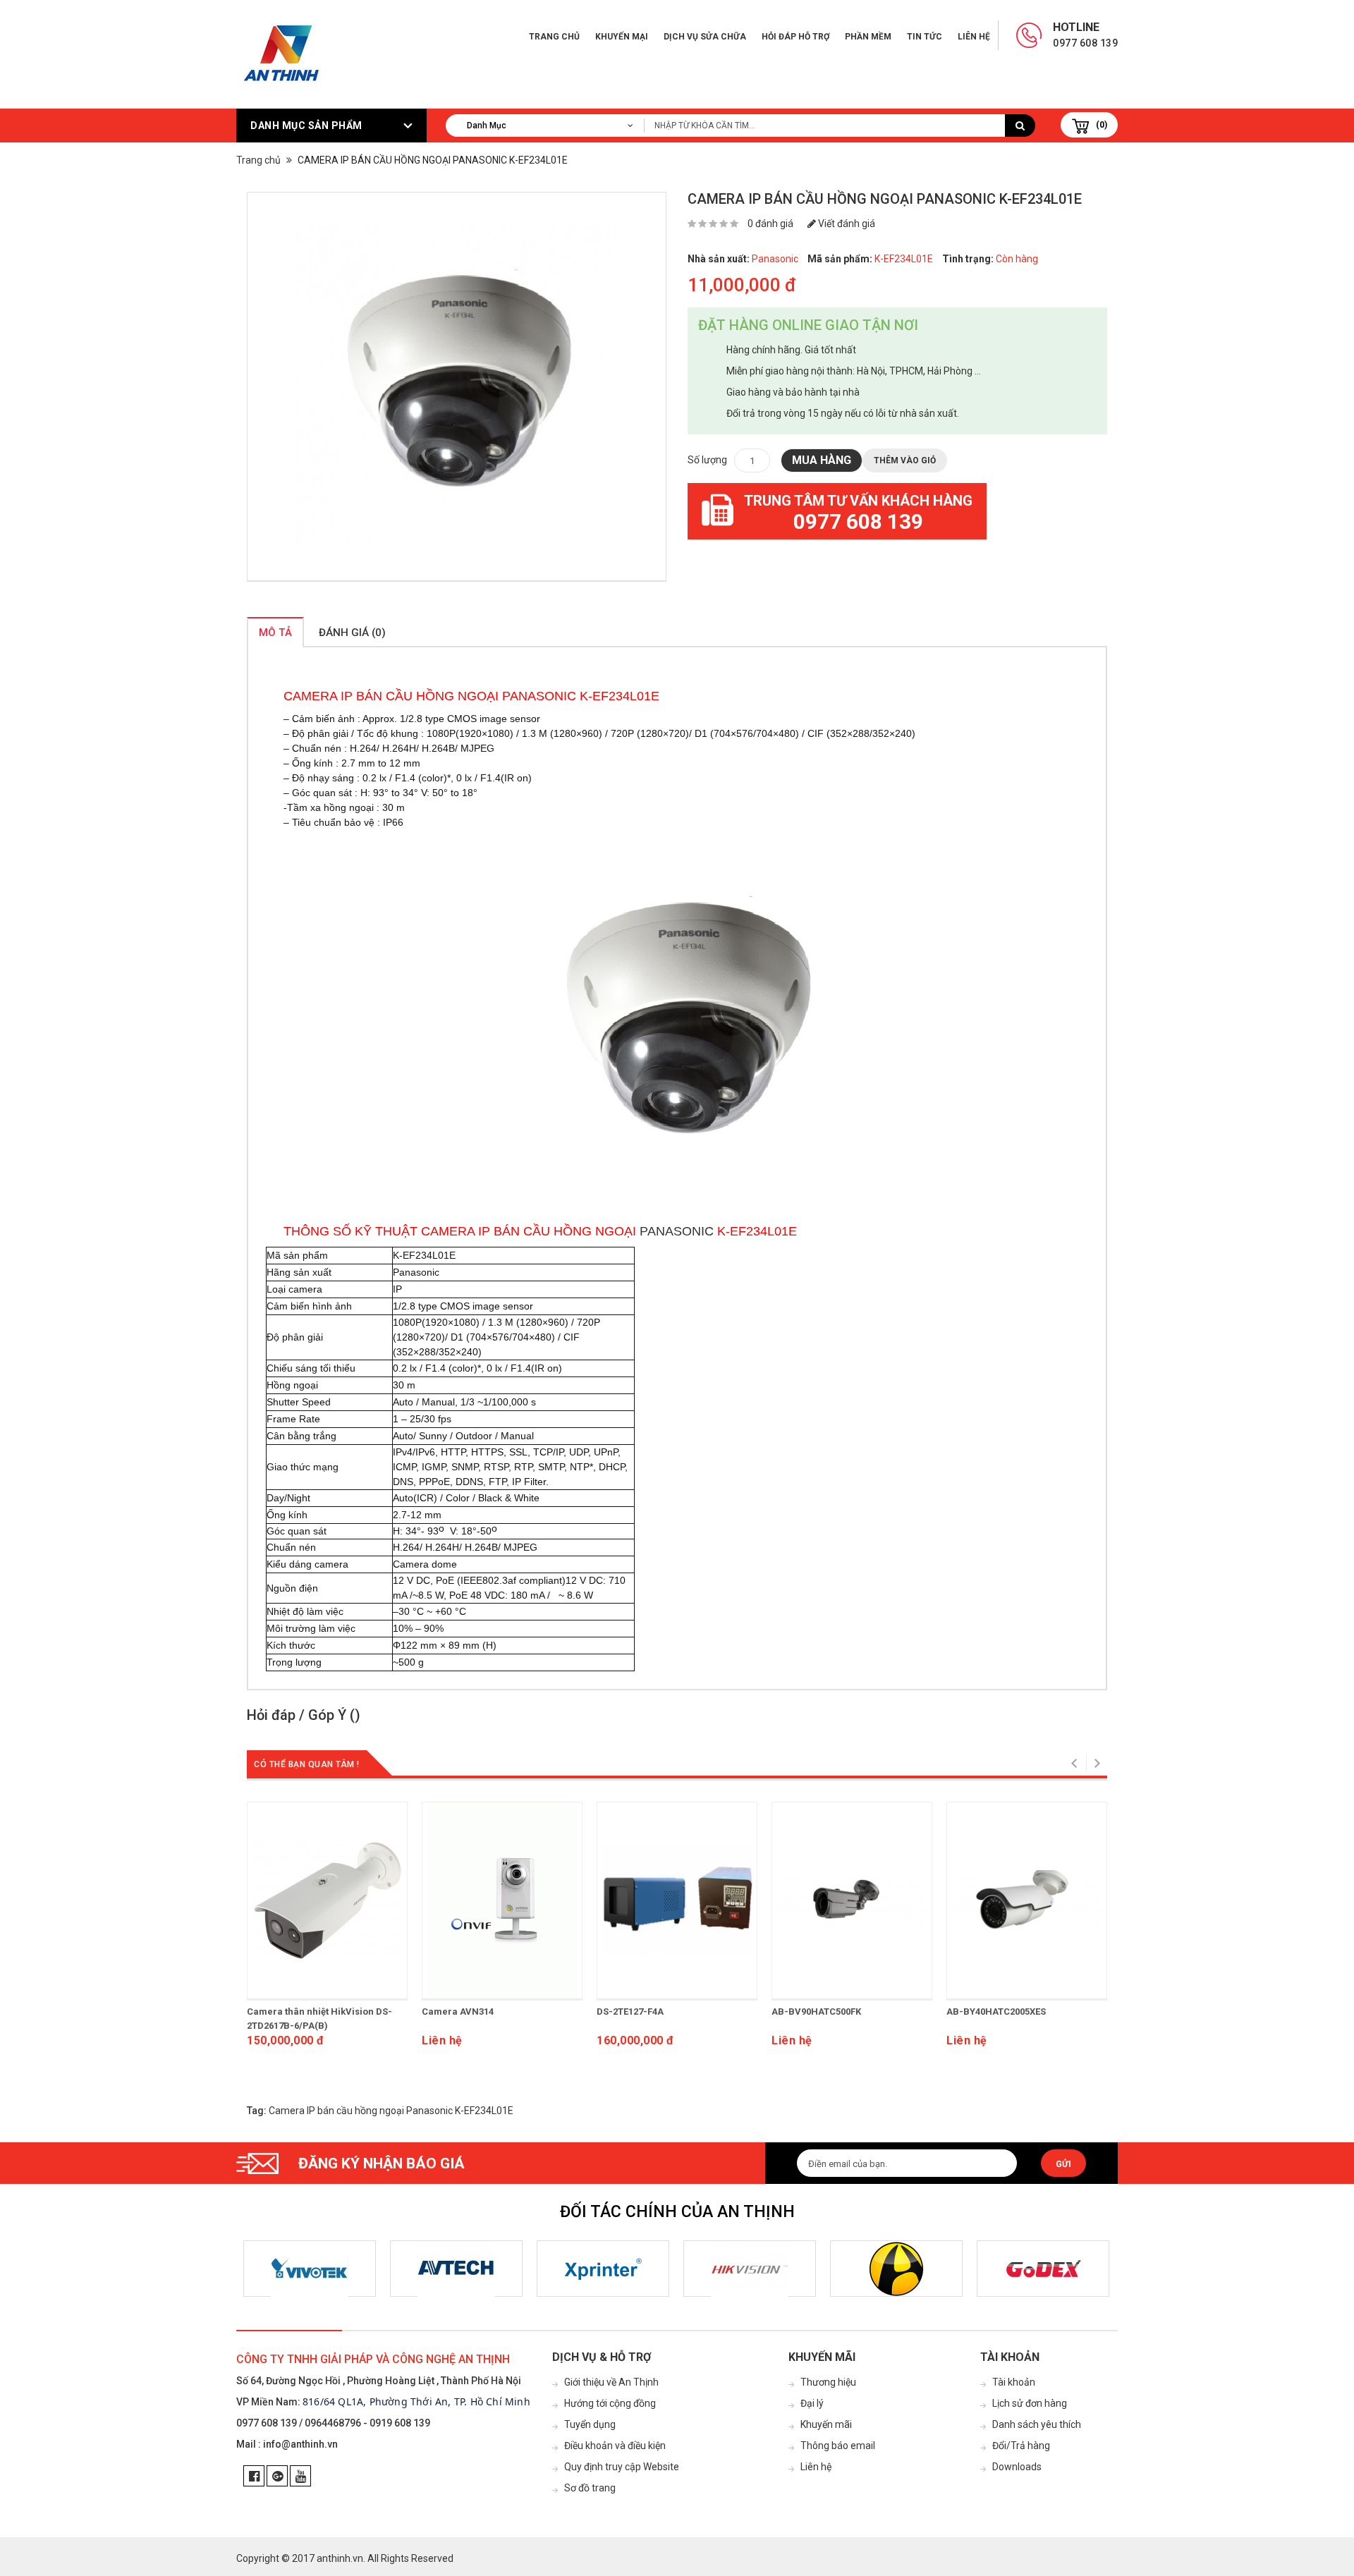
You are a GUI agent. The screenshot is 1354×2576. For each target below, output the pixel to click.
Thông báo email (838, 2446)
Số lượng (707, 460)
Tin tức (925, 37)
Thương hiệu (828, 2382)
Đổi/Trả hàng (1021, 2446)
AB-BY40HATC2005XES (996, 2012)
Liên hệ (974, 37)
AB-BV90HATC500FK (816, 2012)
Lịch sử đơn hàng (1030, 2403)
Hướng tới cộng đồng (610, 2403)
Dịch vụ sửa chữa (705, 37)
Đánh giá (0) (352, 633)
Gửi (1063, 2164)
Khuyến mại (622, 37)
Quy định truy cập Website (622, 2467)
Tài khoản (1014, 2382)
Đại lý (812, 2403)
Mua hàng (822, 460)
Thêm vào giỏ (905, 460)
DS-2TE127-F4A (630, 2012)
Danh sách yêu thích (1037, 2424)
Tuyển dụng (590, 2424)
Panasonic (775, 259)
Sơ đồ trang (590, 2488)
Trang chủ (554, 37)
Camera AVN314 (458, 2012)
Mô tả (275, 633)
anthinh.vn (340, 2558)
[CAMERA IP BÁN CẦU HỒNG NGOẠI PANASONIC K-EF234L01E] (457, 387)
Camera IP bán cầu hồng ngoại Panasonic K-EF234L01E (391, 2111)
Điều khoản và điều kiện (615, 2446)
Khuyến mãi (826, 2424)
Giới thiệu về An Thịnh (611, 2382)
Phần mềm (868, 37)
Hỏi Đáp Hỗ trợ (795, 37)
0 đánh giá (770, 224)
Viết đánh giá (846, 224)
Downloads (1017, 2467)
